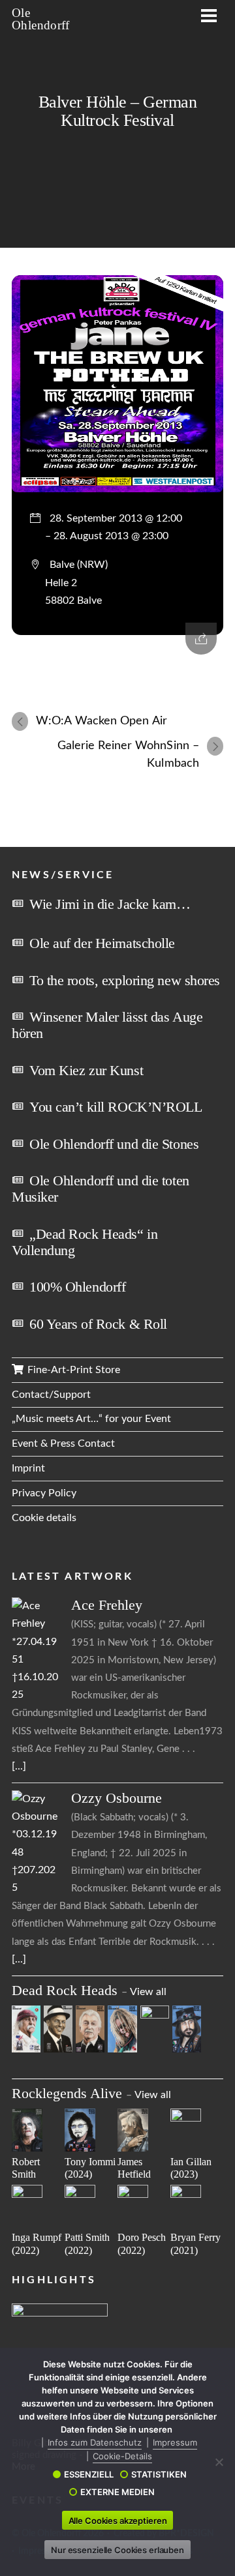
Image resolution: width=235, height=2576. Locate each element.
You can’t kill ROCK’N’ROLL (116, 1107)
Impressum (175, 2442)
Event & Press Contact (63, 1443)
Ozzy (117, 1798)
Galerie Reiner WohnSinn (128, 754)
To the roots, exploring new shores (125, 980)
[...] (19, 1766)
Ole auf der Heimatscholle (102, 943)
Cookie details (44, 1518)
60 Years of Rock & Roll (98, 1324)
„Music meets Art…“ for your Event (91, 1419)
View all (148, 1992)
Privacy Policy (44, 1493)
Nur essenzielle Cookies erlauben (117, 2550)
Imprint (28, 1468)
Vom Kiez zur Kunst (86, 1070)
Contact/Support (51, 1395)
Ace (107, 1605)
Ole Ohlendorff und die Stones (114, 1144)
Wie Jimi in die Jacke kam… (110, 904)
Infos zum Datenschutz (95, 2442)
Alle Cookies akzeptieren (118, 2521)
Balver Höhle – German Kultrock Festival (117, 111)
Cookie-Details (122, 2456)
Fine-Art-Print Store (72, 1370)
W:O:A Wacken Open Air (102, 721)
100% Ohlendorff (77, 1287)
